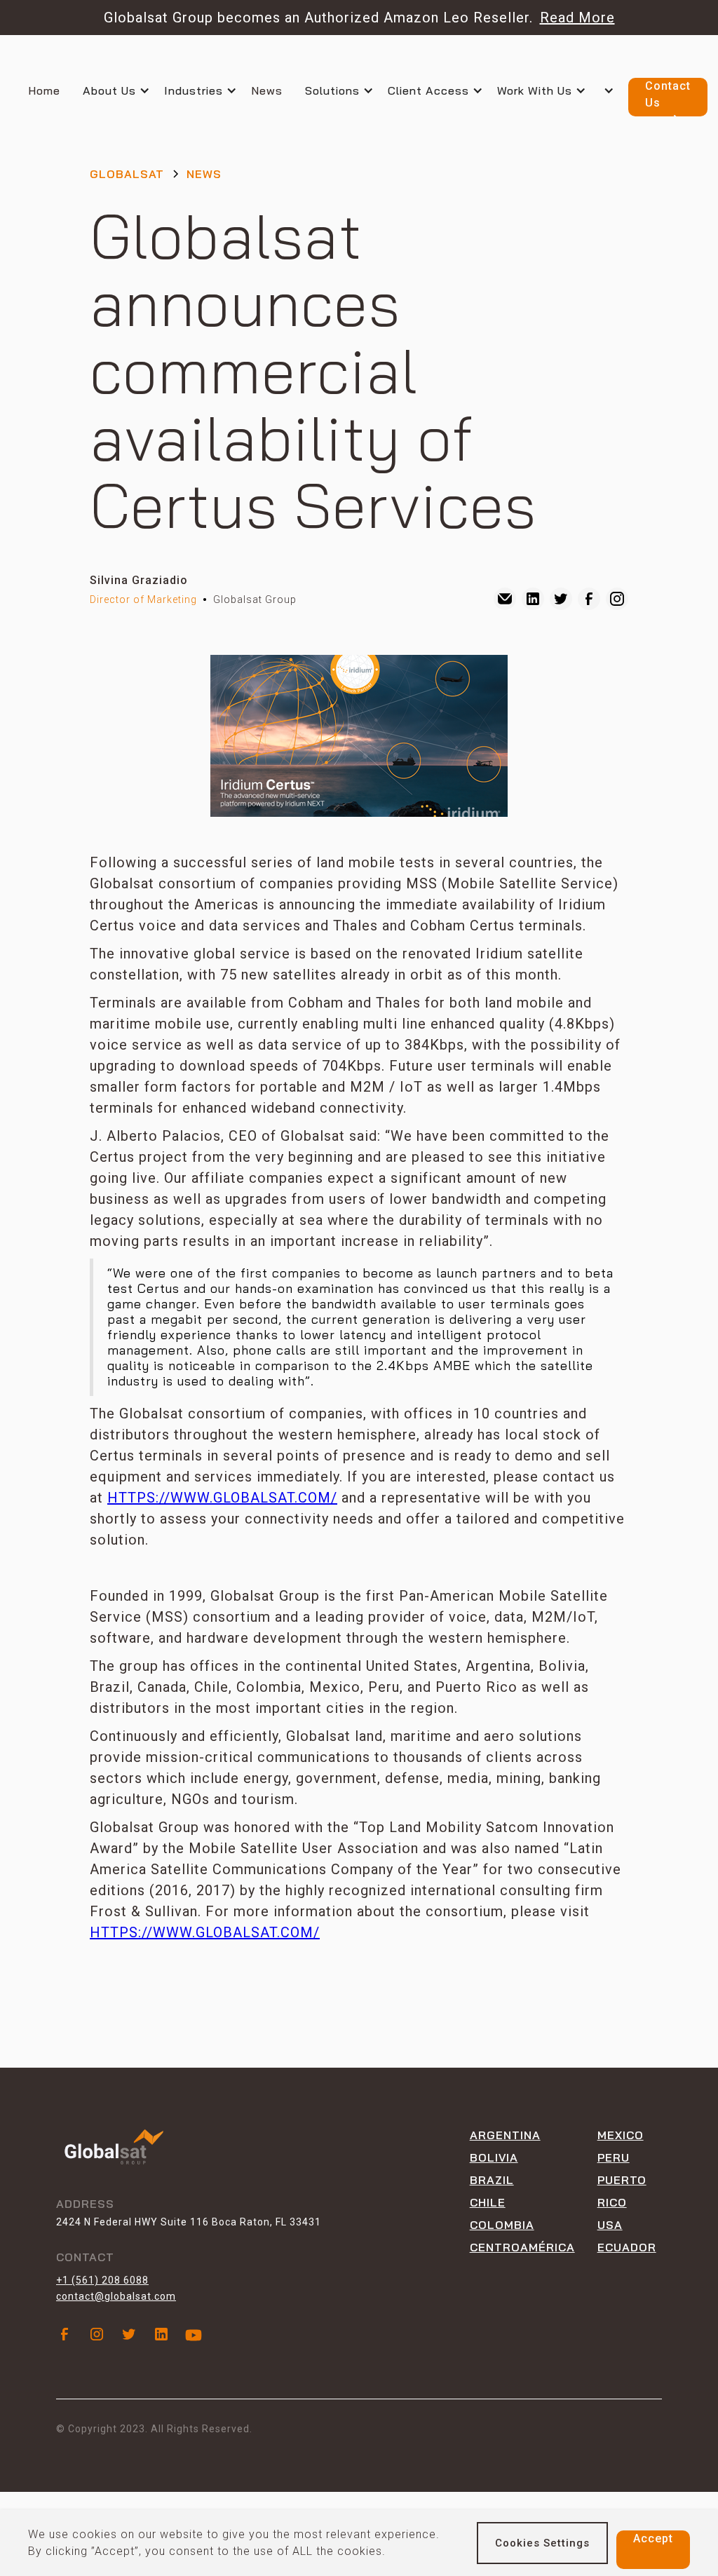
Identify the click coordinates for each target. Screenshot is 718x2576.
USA (610, 2225)
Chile (488, 2202)
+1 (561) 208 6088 (102, 2280)
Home (44, 90)
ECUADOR (627, 2247)
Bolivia (494, 2157)
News (267, 90)
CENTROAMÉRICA (522, 2247)
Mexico (621, 2135)
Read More (577, 18)
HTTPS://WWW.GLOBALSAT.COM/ (222, 1498)
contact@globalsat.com (116, 2296)
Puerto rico (622, 2191)
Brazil (492, 2180)
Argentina (505, 2135)
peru (614, 2157)
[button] (123, 90)
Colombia (502, 2225)
